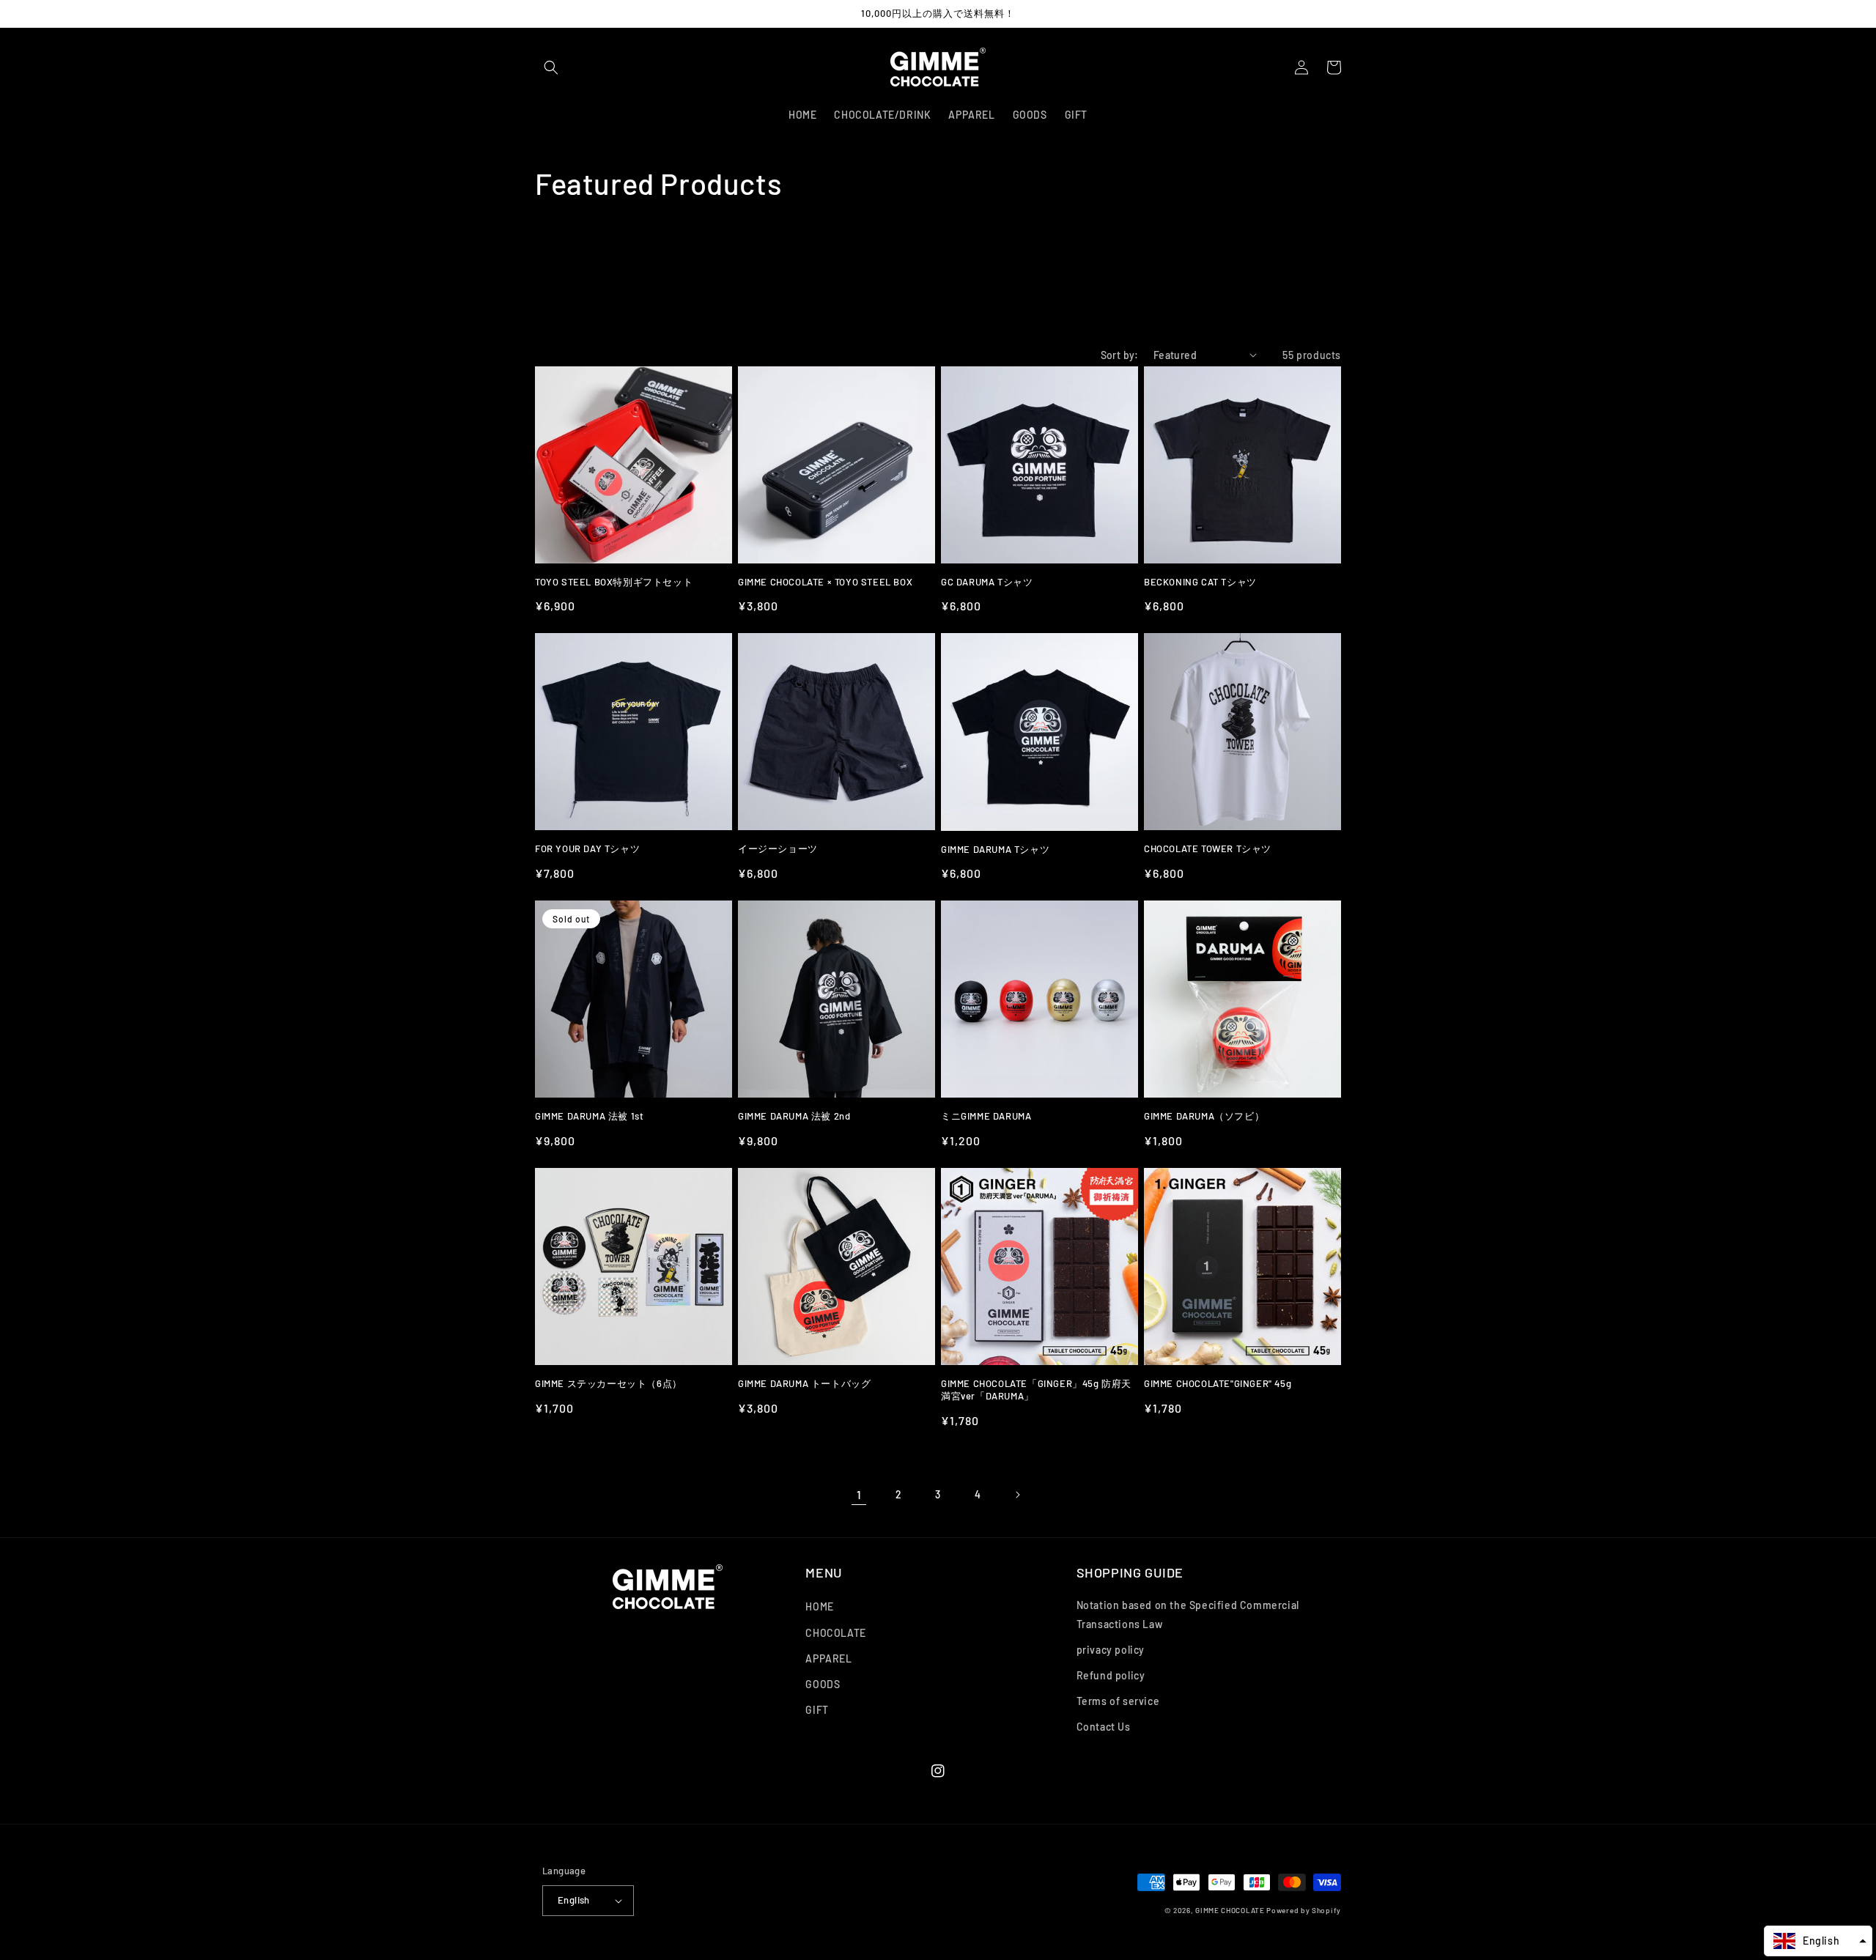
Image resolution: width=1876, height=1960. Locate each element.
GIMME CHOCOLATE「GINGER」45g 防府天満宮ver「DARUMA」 (1036, 1390)
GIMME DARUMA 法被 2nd (794, 1116)
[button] (551, 67)
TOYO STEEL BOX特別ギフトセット (614, 582)
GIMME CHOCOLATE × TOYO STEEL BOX (825, 582)
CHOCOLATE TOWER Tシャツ (1208, 848)
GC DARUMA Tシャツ (987, 582)
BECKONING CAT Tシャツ (1200, 582)
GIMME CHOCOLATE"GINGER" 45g (1218, 1383)
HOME (819, 1606)
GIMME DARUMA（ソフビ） (1204, 1116)
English (574, 1900)
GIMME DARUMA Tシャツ (995, 849)
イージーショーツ (778, 848)
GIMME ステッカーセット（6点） (609, 1383)
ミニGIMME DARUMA (986, 1116)
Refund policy (1111, 1675)
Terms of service (1118, 1701)
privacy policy (1111, 1650)
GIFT (817, 1710)
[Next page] (1017, 1495)
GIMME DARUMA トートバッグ (804, 1383)
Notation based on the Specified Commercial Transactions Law (1188, 1614)
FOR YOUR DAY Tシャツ (587, 848)
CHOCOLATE (835, 1633)
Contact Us (1104, 1727)
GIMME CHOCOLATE (1230, 1910)
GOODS (823, 1684)
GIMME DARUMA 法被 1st (589, 1116)
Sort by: (1120, 355)
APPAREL (828, 1658)
